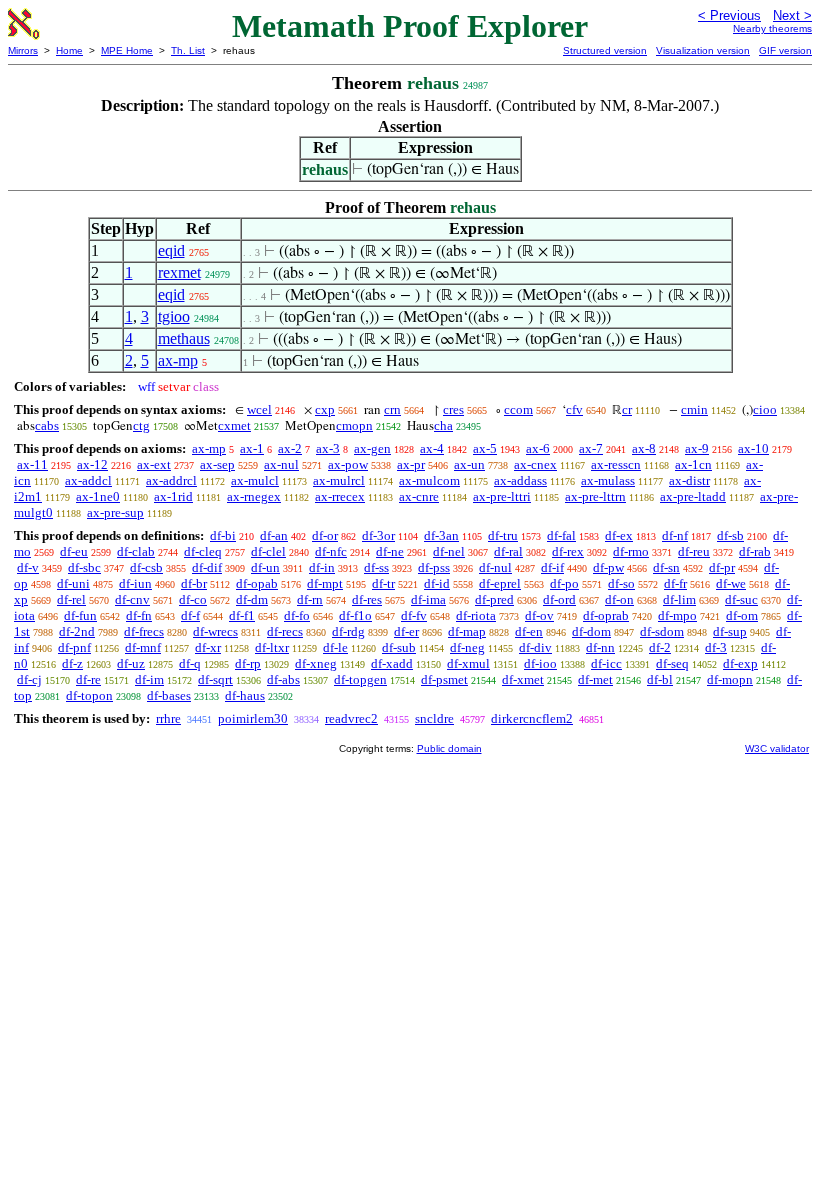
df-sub (399, 647)
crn (392, 409)
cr (627, 409)
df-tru (503, 535)
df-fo (297, 615)
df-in (322, 567)
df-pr (722, 567)
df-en (529, 631)
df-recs (285, 631)
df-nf (675, 535)
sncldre (434, 718)
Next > (792, 15)
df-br (194, 583)
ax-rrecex (340, 496)
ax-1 (252, 448)
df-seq (672, 663)
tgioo (174, 316)
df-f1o (355, 615)
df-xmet (523, 679)
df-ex (619, 535)
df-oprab (606, 615)
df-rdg (348, 631)
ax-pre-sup (115, 512)
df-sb (730, 535)
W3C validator (777, 748)
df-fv (414, 615)
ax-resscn (616, 464)
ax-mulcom (429, 480)
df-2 (660, 647)
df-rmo (631, 551)
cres (453, 409)
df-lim (679, 599)
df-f (190, 615)
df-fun (80, 615)
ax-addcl (88, 480)
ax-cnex (535, 464)
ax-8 (644, 448)
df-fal (561, 535)
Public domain (449, 748)
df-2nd (77, 631)
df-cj (29, 679)
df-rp (248, 663)
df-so (621, 583)
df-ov (539, 615)
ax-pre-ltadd (693, 496)
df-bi (223, 535)
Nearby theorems (772, 28)
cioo (765, 409)
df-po (564, 583)
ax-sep (217, 464)
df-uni (73, 583)
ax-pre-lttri (502, 496)
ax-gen (372, 448)
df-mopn (730, 679)
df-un (265, 567)
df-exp (740, 663)
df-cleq (203, 551)
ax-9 (697, 448)
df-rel (71, 599)
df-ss (376, 567)
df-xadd (392, 663)
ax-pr (411, 464)
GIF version (785, 50)
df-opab (257, 583)
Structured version (605, 50)
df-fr (675, 583)
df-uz (131, 663)
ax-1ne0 (98, 496)
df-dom (591, 631)
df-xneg (316, 663)
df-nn (600, 647)
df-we (731, 583)
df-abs (283, 679)
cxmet (234, 425)
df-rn (310, 599)
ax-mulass (608, 480)
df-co (193, 599)
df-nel (449, 551)
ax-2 (290, 448)
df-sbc (84, 567)
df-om (742, 615)
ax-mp (178, 360)
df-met (595, 679)
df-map (467, 631)
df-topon (89, 695)
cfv (574, 409)
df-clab (136, 551)
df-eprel (500, 583)
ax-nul (281, 464)
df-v (28, 567)
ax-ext (154, 464)
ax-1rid (173, 496)
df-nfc (331, 551)
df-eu (74, 551)
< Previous (729, 15)
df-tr (383, 583)
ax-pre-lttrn (595, 496)
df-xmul (468, 663)
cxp (325, 409)
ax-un (469, 464)
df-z (72, 663)
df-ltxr (272, 647)
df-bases (169, 695)
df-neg (467, 647)
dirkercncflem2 (532, 718)
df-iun (135, 583)
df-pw (608, 567)
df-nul (495, 567)
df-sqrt (215, 679)
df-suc (741, 599)
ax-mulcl (255, 480)
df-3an (441, 535)
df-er (406, 631)
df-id (437, 583)
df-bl (660, 679)
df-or (325, 535)
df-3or (378, 535)
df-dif (207, 567)
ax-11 (32, 464)
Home (69, 50)
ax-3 (328, 448)
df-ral (508, 551)
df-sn (666, 567)
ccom (518, 409)
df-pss (434, 567)
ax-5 (485, 448)
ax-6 (538, 448)
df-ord (559, 599)
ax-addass (520, 480)
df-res (367, 599)
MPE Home (127, 50)
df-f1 (242, 615)
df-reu (694, 551)
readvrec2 (351, 718)
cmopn (354, 425)
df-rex (568, 551)
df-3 (716, 647)
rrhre (168, 718)
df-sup (730, 631)
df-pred (494, 599)
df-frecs (144, 631)
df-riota (476, 615)
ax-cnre (419, 496)
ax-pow (348, 464)
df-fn (139, 615)
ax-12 (92, 464)
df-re (88, 679)
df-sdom (662, 631)
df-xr (208, 647)
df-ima (428, 599)
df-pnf (74, 647)
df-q (190, 663)
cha (443, 425)
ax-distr (689, 480)
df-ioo (540, 663)
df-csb (146, 567)
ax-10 (753, 448)
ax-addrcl (171, 480)
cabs (47, 425)
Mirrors (23, 50)
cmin (694, 409)
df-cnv (132, 599)
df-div (535, 647)
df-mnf (143, 647)
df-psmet (444, 679)
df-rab (755, 551)
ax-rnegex (254, 496)
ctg (141, 425)
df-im (149, 679)
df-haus (245, 695)
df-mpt (325, 583)
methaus (184, 338)
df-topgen (360, 679)
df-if (552, 567)
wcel (259, 409)
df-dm (252, 599)
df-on (619, 599)
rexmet (179, 272)
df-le (335, 647)
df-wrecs (215, 631)
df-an (274, 535)
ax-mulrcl (339, 480)
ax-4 (432, 448)
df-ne (390, 551)
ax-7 (591, 448)
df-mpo (677, 615)
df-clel (268, 551)
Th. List (188, 50)
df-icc (606, 663)
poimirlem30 (253, 718)
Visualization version (703, 50)
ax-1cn (693, 464)
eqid (171, 250)
